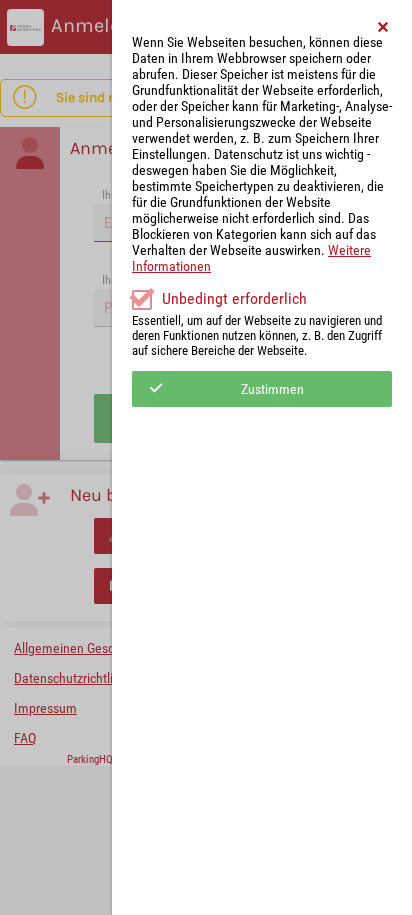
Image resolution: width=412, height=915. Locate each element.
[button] (384, 27)
